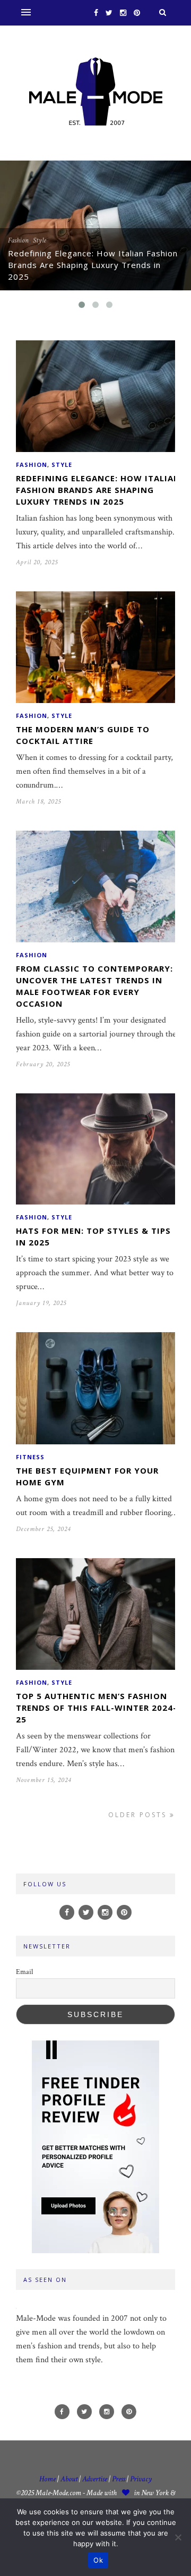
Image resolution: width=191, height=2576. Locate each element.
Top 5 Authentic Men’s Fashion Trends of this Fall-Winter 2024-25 (96, 1708)
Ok (98, 2560)
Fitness (30, 1457)
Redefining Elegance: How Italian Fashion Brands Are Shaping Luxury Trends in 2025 (93, 265)
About (69, 2479)
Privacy (141, 2479)
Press (119, 2479)
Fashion (18, 240)
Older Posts (139, 1815)
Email (24, 1972)
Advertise (95, 2479)
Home (47, 2479)
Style (40, 240)
